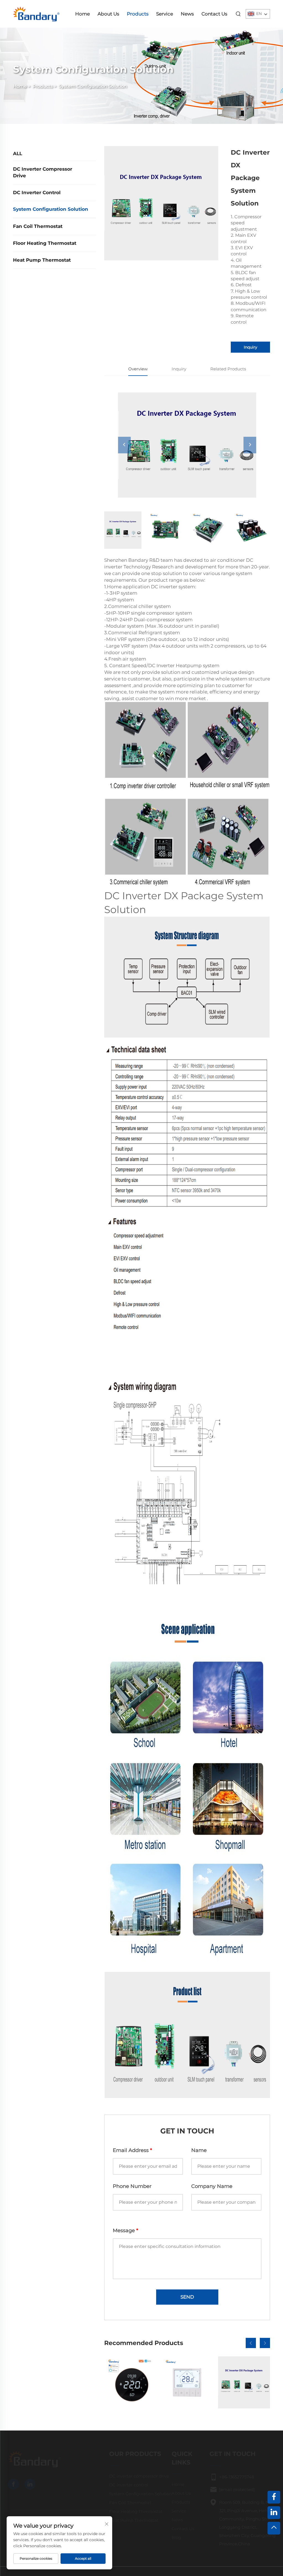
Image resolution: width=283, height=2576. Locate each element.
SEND (187, 2297)
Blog (169, 2537)
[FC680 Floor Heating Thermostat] (130, 2382)
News (187, 14)
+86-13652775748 (229, 2477)
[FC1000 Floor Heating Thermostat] (187, 2382)
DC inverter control (37, 193)
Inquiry (251, 347)
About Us (108, 14)
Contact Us (214, 14)
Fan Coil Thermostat (38, 226)
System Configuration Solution (93, 86)
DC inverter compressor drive (43, 172)
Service (165, 14)
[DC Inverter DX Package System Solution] (244, 2382)
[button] (251, 2343)
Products (138, 14)
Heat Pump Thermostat (42, 260)
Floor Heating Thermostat (45, 243)
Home (82, 14)
